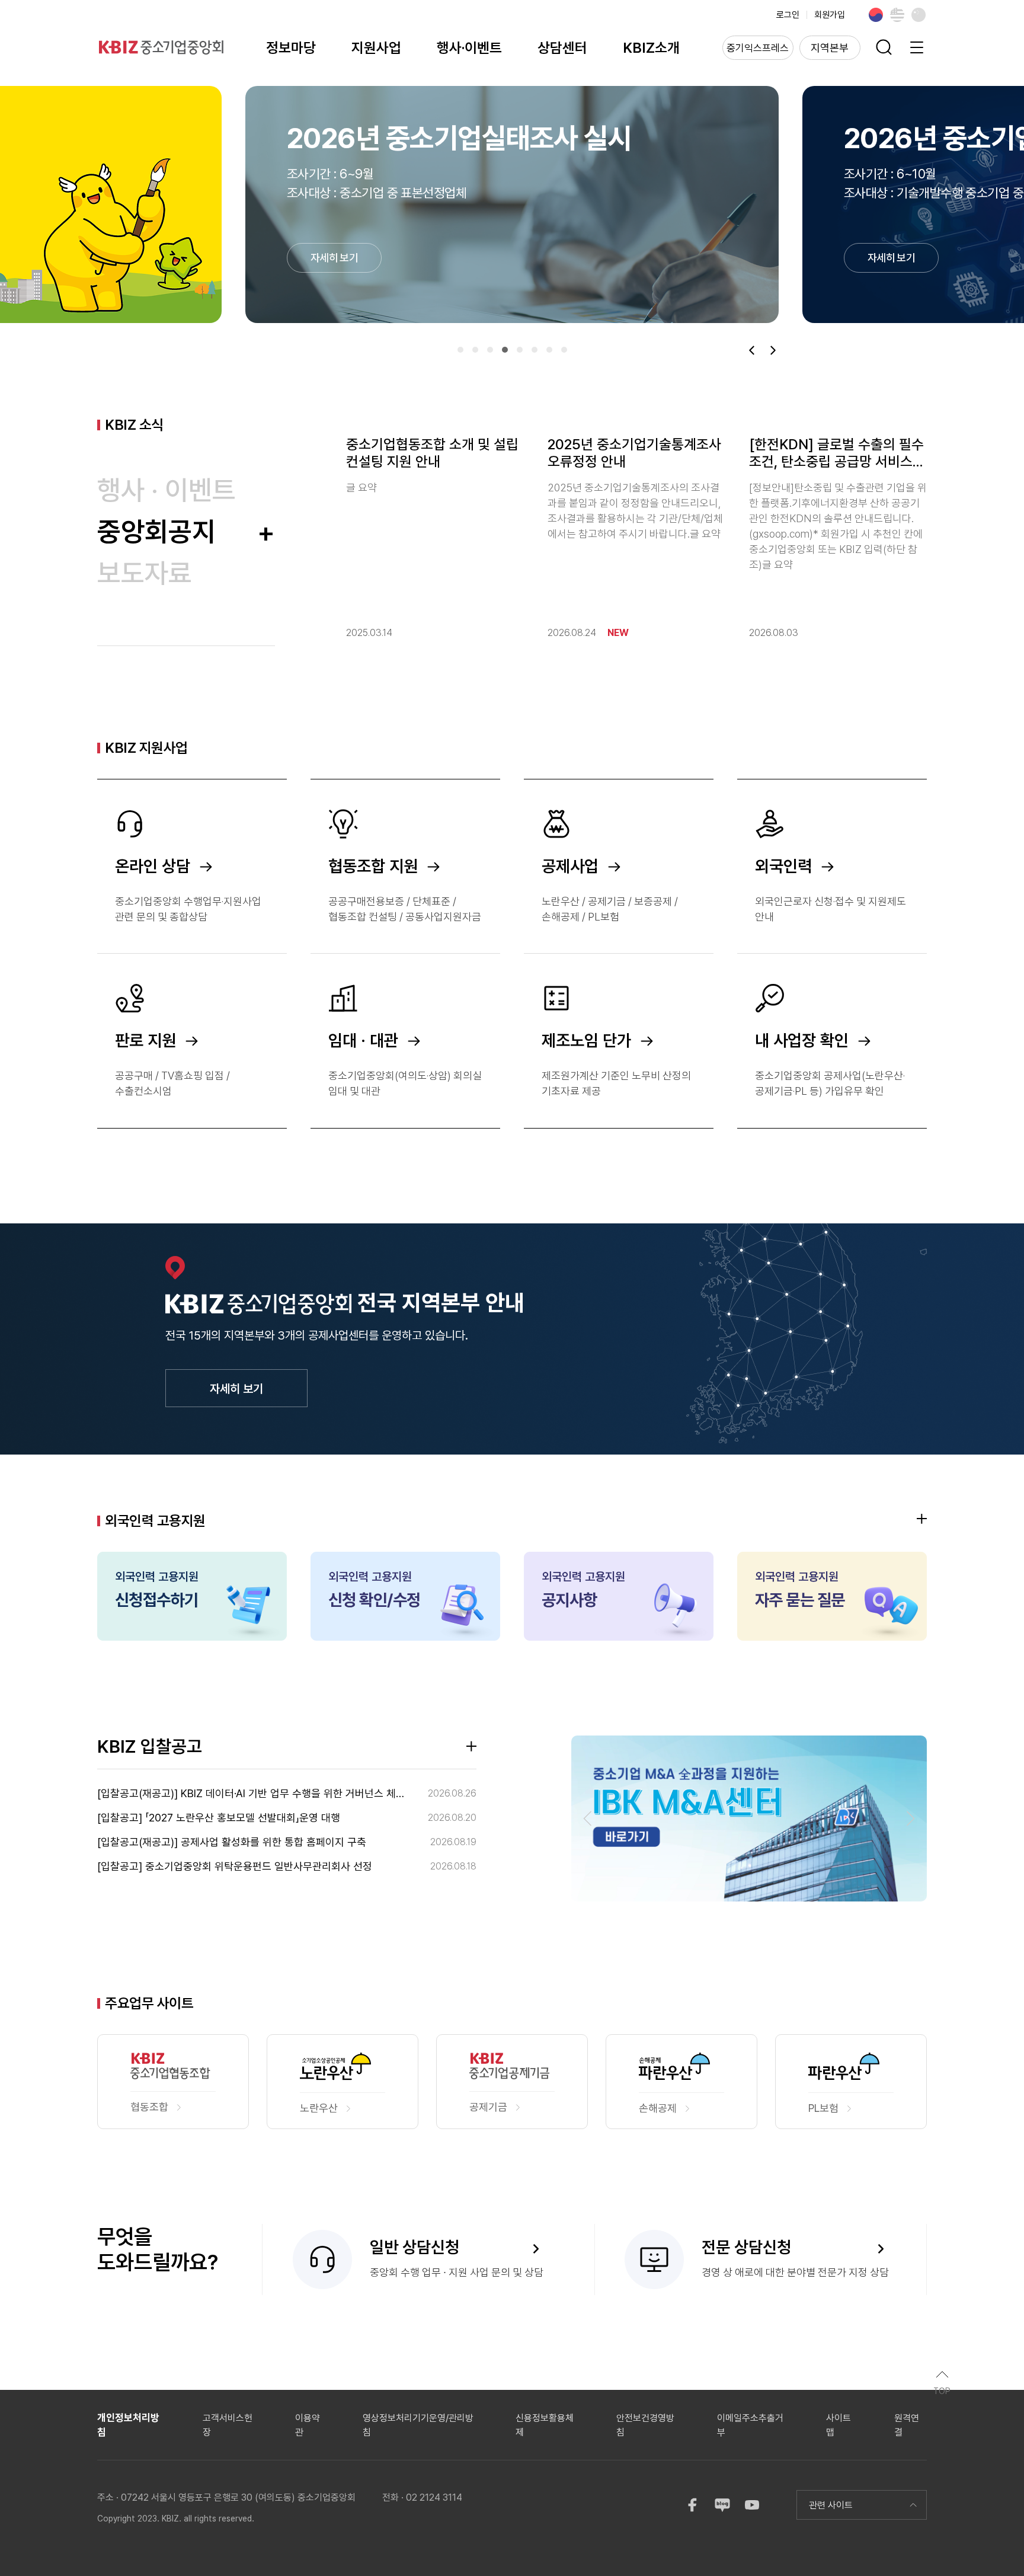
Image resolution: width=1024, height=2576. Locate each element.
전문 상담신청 (746, 2247)
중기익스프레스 (758, 48)
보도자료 (145, 573)
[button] (460, 350)
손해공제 (658, 2108)
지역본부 (830, 48)
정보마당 (291, 48)
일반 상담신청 (415, 2247)
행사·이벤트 (469, 48)
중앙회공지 (186, 531)
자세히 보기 (236, 1389)
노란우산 (319, 2108)
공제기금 (488, 2107)
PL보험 (823, 2108)
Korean (876, 15)
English (897, 15)
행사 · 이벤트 (167, 490)
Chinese (919, 15)
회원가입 (830, 15)
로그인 (788, 15)
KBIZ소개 (651, 48)
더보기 (922, 1519)
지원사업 (376, 48)
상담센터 (562, 48)
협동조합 (149, 2107)
